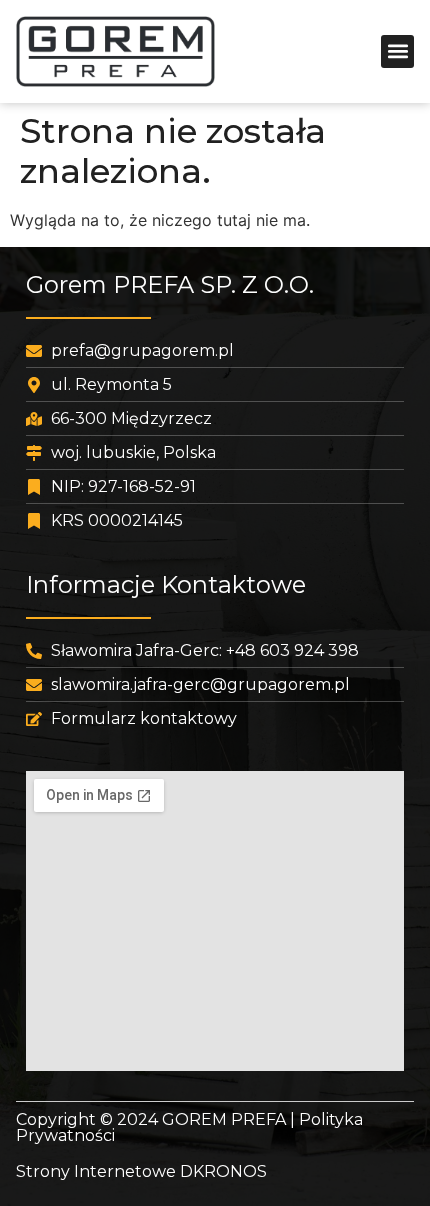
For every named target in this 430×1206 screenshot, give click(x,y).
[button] (397, 51)
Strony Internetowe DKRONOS (141, 1171)
